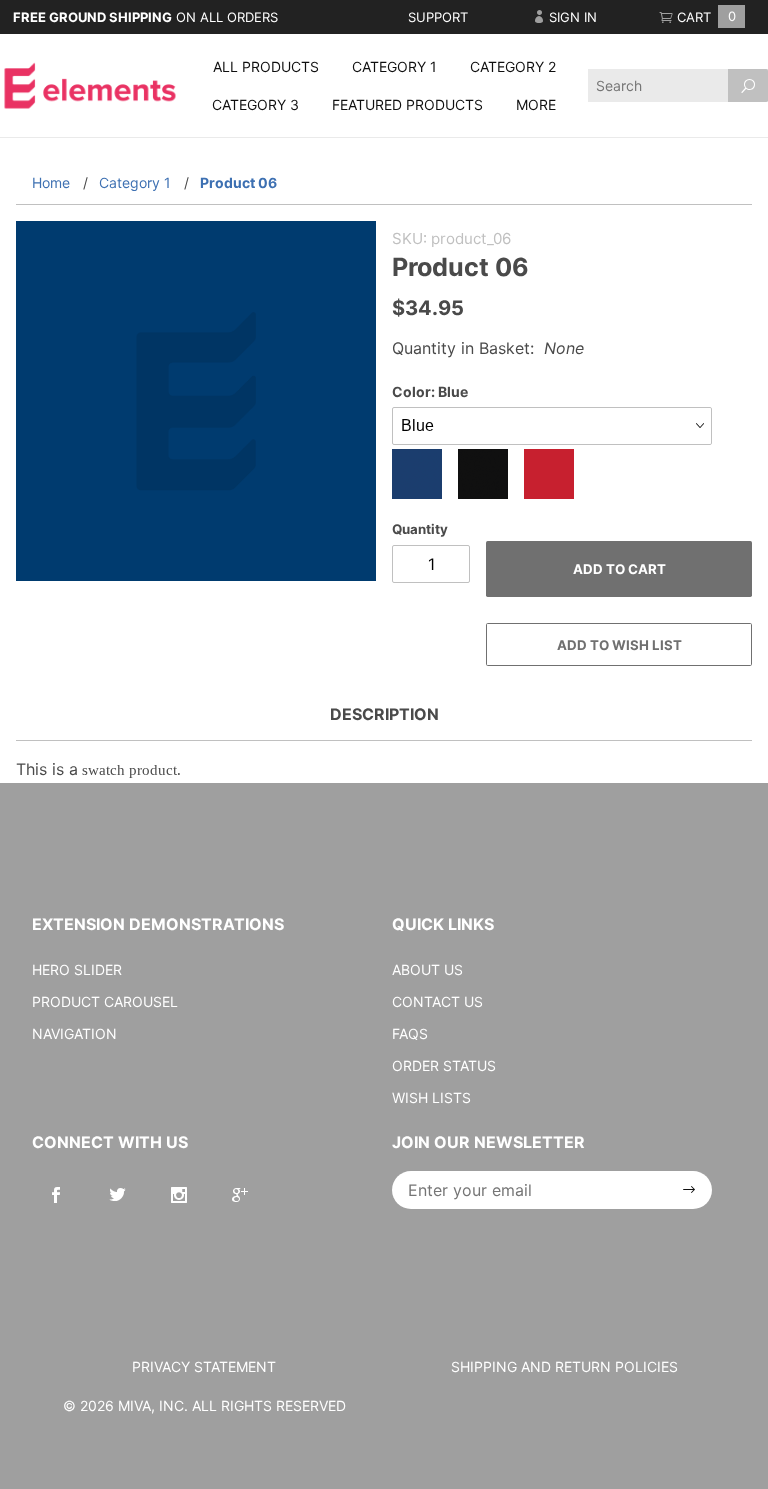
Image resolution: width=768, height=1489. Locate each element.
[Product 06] (196, 411)
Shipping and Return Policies (564, 1366)
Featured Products (407, 104)
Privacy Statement (204, 1366)
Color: (430, 391)
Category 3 (255, 104)
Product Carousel (105, 1001)
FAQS (410, 1033)
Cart (704, 17)
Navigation (74, 1033)
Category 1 (394, 66)
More (536, 104)
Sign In (571, 17)
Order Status (444, 1065)
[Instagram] (179, 1195)
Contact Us (437, 1001)
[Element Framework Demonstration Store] (90, 83)
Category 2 (513, 66)
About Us (427, 969)
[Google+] (240, 1195)
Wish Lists (431, 1097)
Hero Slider (77, 969)
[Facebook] (56, 1195)
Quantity (420, 529)
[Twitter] (117, 1195)
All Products (266, 66)
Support (438, 17)
